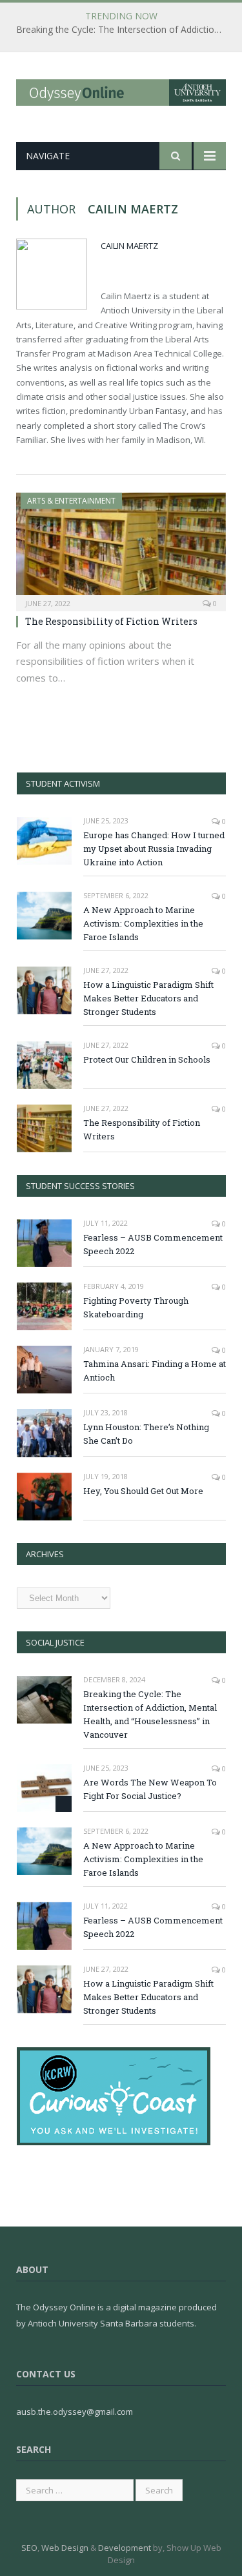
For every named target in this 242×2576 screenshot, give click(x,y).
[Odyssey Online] (121, 90)
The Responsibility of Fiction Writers (111, 621)
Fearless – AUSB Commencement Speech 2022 (153, 1244)
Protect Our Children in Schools (147, 1059)
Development (125, 2548)
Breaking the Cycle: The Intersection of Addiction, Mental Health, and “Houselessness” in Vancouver (124, 30)
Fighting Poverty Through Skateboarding (136, 1307)
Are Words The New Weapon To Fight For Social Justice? (150, 1789)
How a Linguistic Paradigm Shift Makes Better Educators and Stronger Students (148, 998)
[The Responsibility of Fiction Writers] (121, 548)
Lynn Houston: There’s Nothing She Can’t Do (146, 1434)
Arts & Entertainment (71, 501)
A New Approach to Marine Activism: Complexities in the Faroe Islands (143, 923)
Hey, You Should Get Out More (143, 1491)
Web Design (65, 2548)
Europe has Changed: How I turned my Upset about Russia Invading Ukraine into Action (154, 849)
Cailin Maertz (129, 246)
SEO (29, 2548)
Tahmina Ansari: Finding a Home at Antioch (155, 1371)
